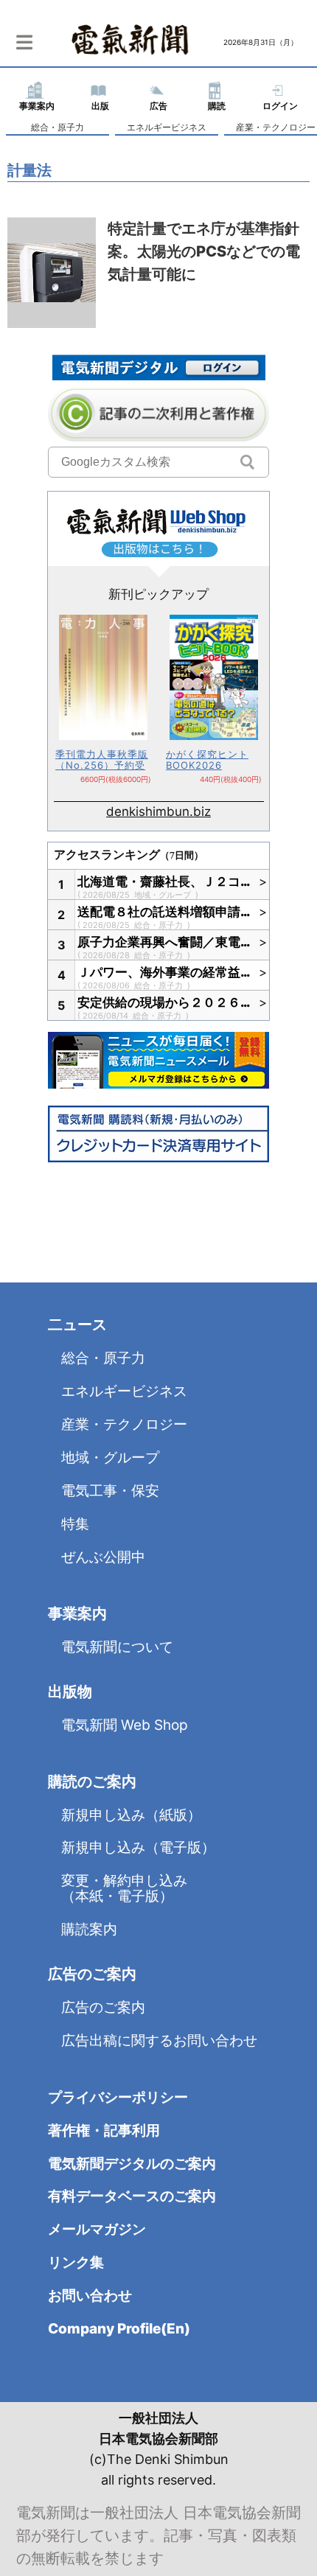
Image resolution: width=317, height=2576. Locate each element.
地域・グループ (164, 895)
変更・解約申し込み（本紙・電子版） (124, 1888)
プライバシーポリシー (118, 2097)
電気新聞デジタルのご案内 (132, 2164)
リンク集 (76, 2262)
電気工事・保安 (110, 1491)
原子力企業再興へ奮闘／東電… (164, 942)
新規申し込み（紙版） (131, 1815)
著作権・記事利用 (104, 2130)
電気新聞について (117, 1647)
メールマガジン (97, 2229)
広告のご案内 (103, 2007)
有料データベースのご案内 (132, 2196)
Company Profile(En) (119, 2329)
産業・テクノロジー (124, 1424)
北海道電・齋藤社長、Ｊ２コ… (164, 882)
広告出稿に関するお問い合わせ (159, 2041)
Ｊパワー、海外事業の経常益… (164, 972)
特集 (75, 1524)
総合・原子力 (58, 127)
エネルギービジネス (167, 127)
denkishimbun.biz (158, 811)
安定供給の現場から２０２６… (164, 1002)
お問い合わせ (90, 2296)
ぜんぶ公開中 (103, 1557)
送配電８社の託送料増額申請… (164, 912)
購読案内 (89, 1929)
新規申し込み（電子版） (138, 1847)
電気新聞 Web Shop (125, 1725)
